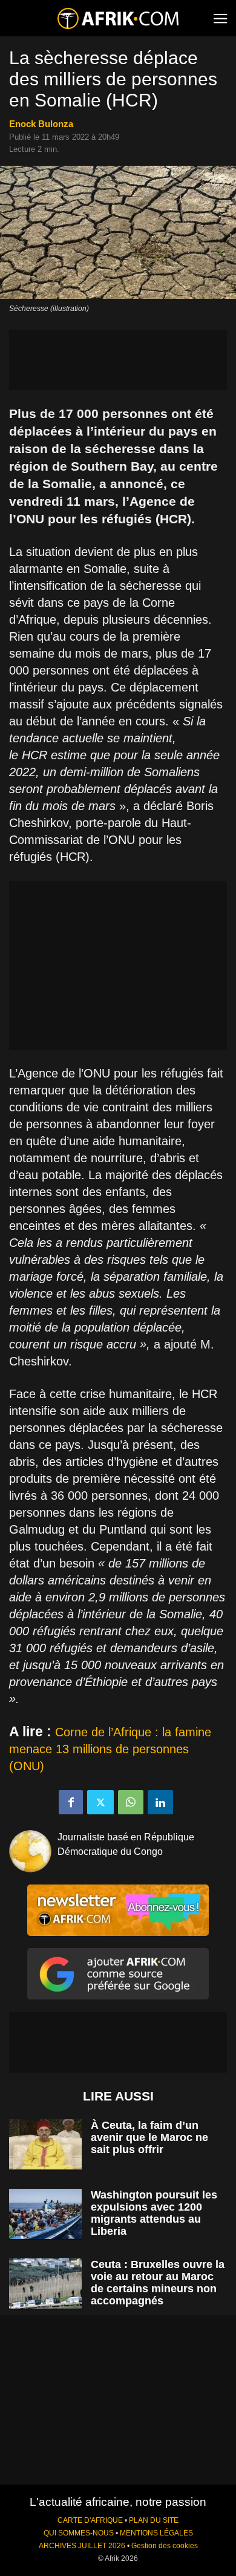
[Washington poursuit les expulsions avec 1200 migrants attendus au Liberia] (45, 2214)
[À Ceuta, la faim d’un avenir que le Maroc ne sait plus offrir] (45, 2144)
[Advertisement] (118, 360)
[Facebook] (71, 1802)
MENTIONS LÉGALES (156, 2533)
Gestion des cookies (165, 2546)
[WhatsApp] (131, 1802)
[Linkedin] (160, 1802)
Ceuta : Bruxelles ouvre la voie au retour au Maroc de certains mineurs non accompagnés (158, 2283)
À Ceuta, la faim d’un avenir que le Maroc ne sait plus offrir (149, 2137)
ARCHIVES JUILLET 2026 (82, 2546)
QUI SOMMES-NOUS (79, 2533)
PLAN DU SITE (154, 2520)
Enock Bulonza (41, 124)
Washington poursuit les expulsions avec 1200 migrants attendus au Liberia (154, 2213)
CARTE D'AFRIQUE (90, 2520)
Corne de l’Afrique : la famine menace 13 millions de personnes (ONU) (110, 1749)
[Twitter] (100, 1802)
